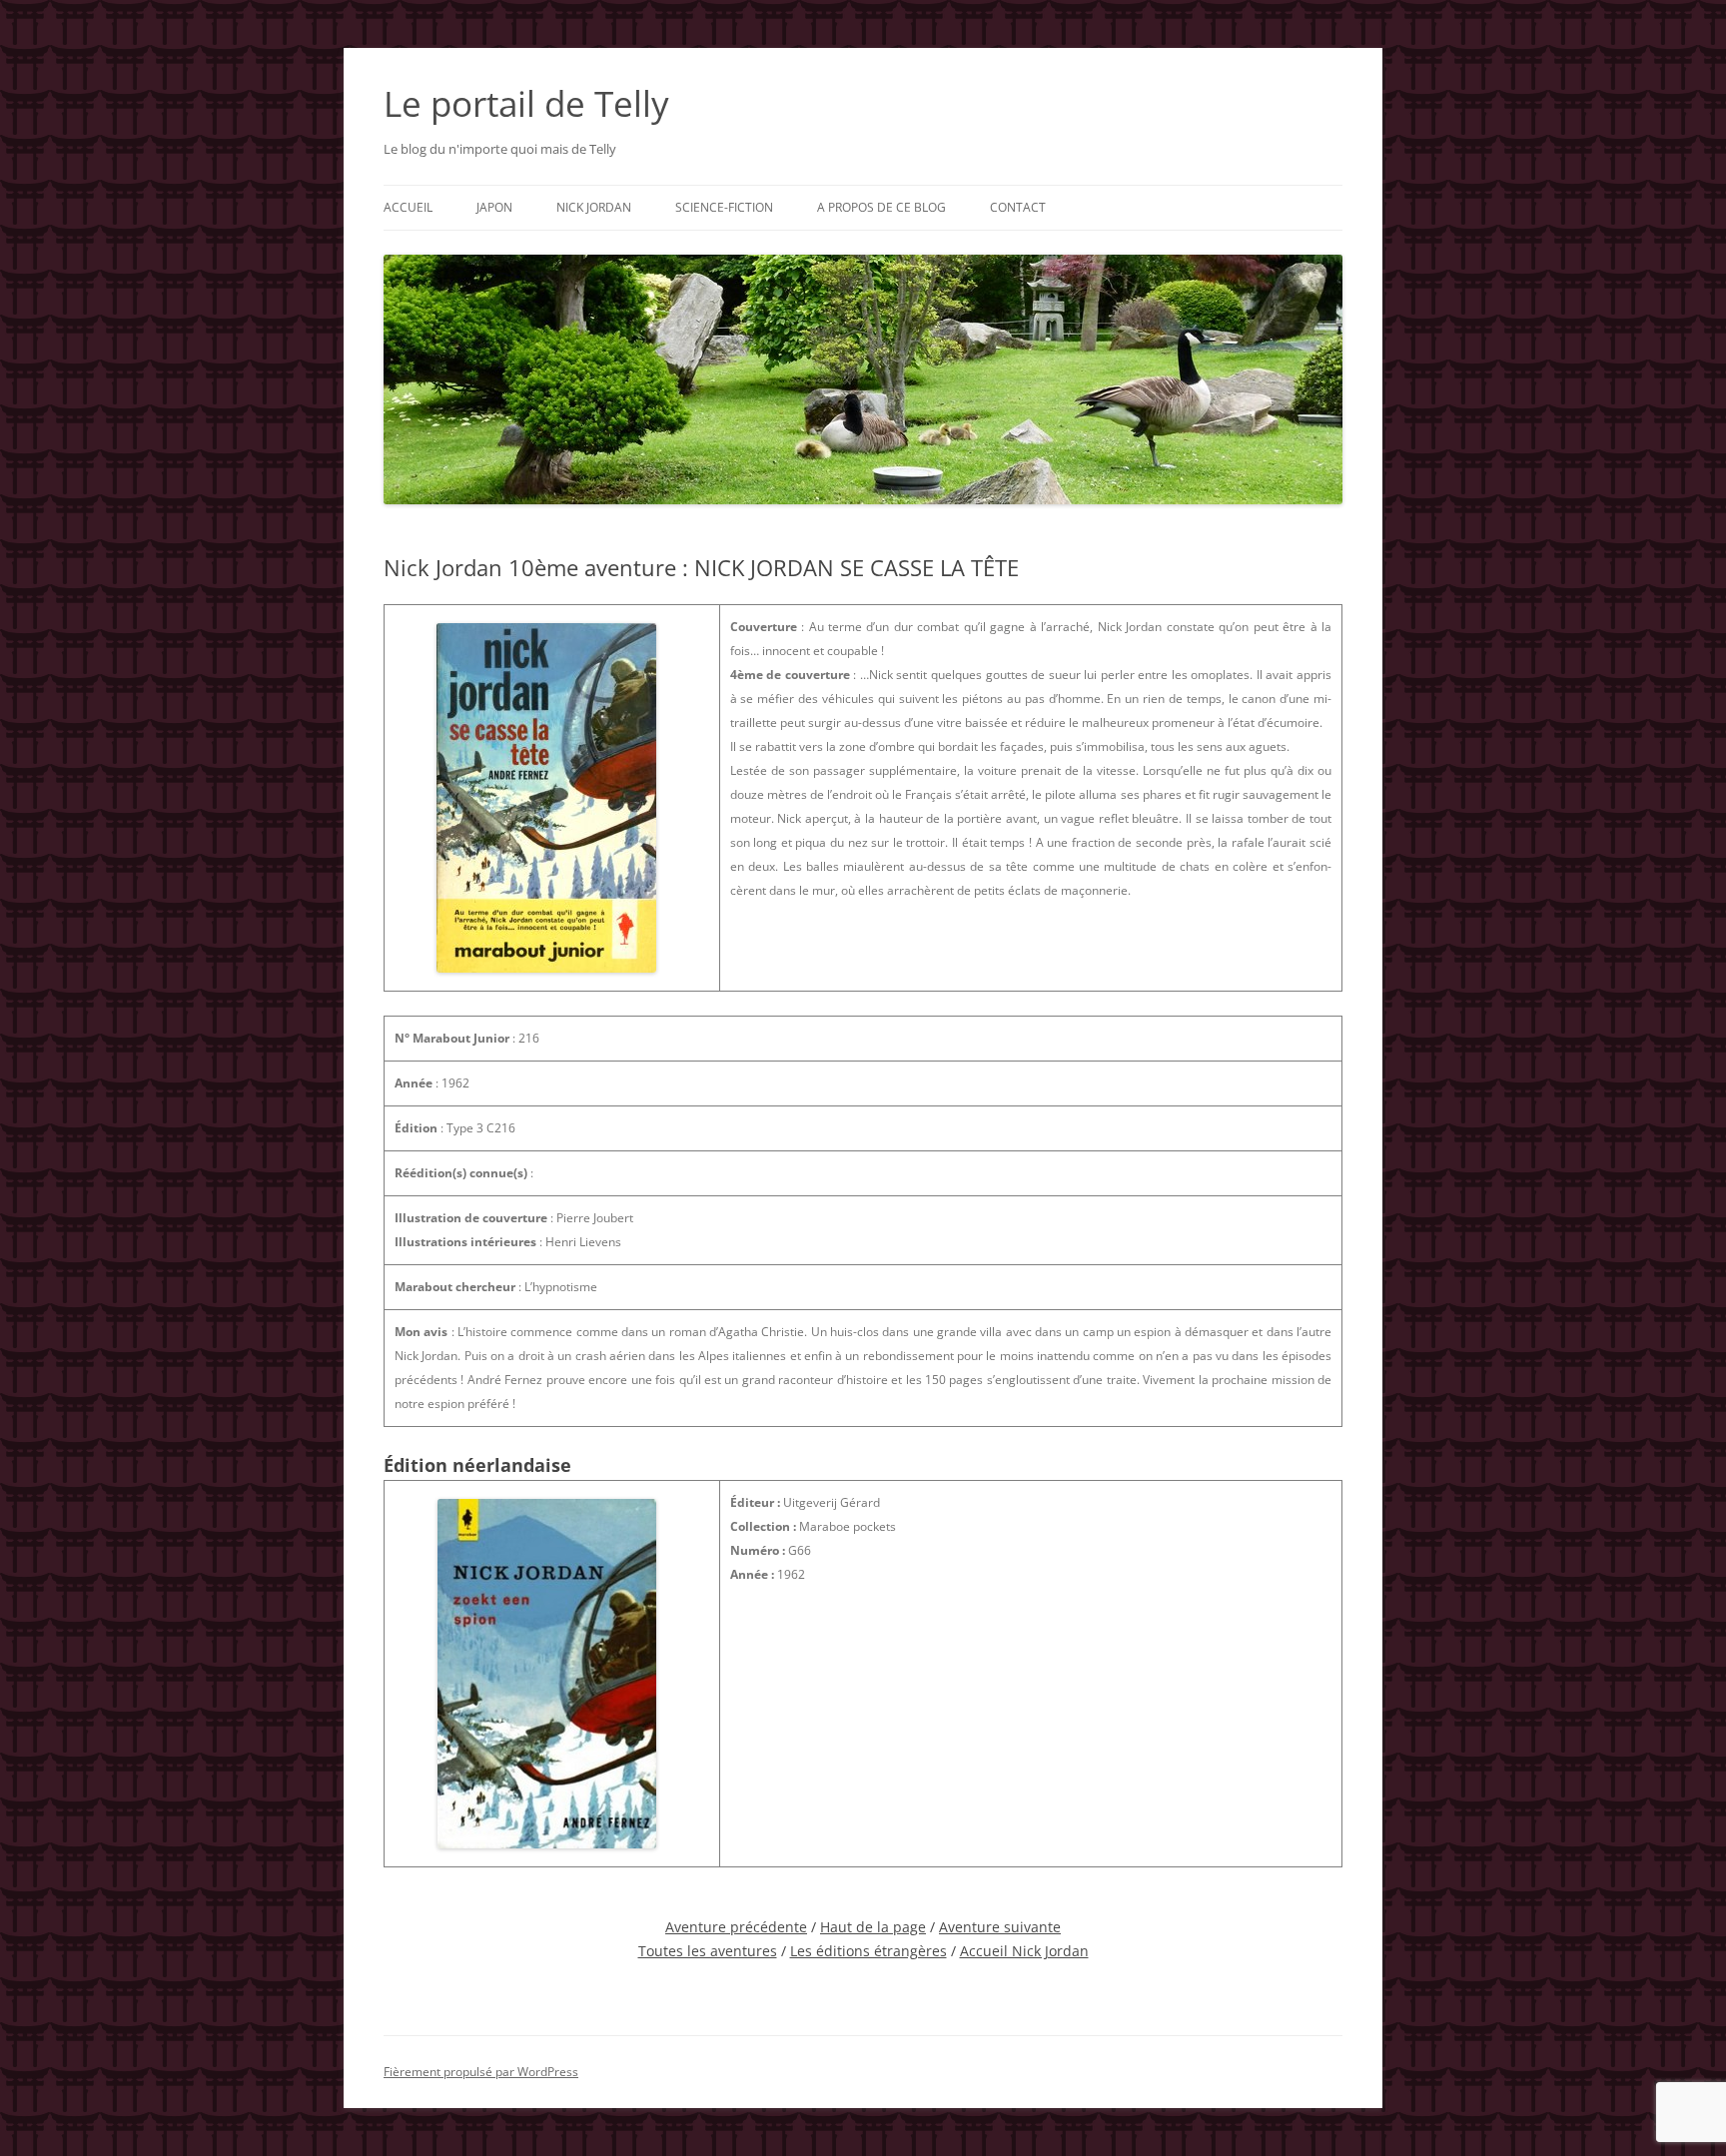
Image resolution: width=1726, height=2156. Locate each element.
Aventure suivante (1000, 1927)
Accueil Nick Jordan (1024, 1951)
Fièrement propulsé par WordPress (481, 2072)
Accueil (408, 207)
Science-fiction (724, 207)
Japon (494, 207)
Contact (1018, 207)
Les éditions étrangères (868, 1951)
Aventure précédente (736, 1927)
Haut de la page (873, 1927)
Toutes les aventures (708, 1951)
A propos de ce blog (881, 207)
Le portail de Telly (526, 103)
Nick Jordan (594, 207)
